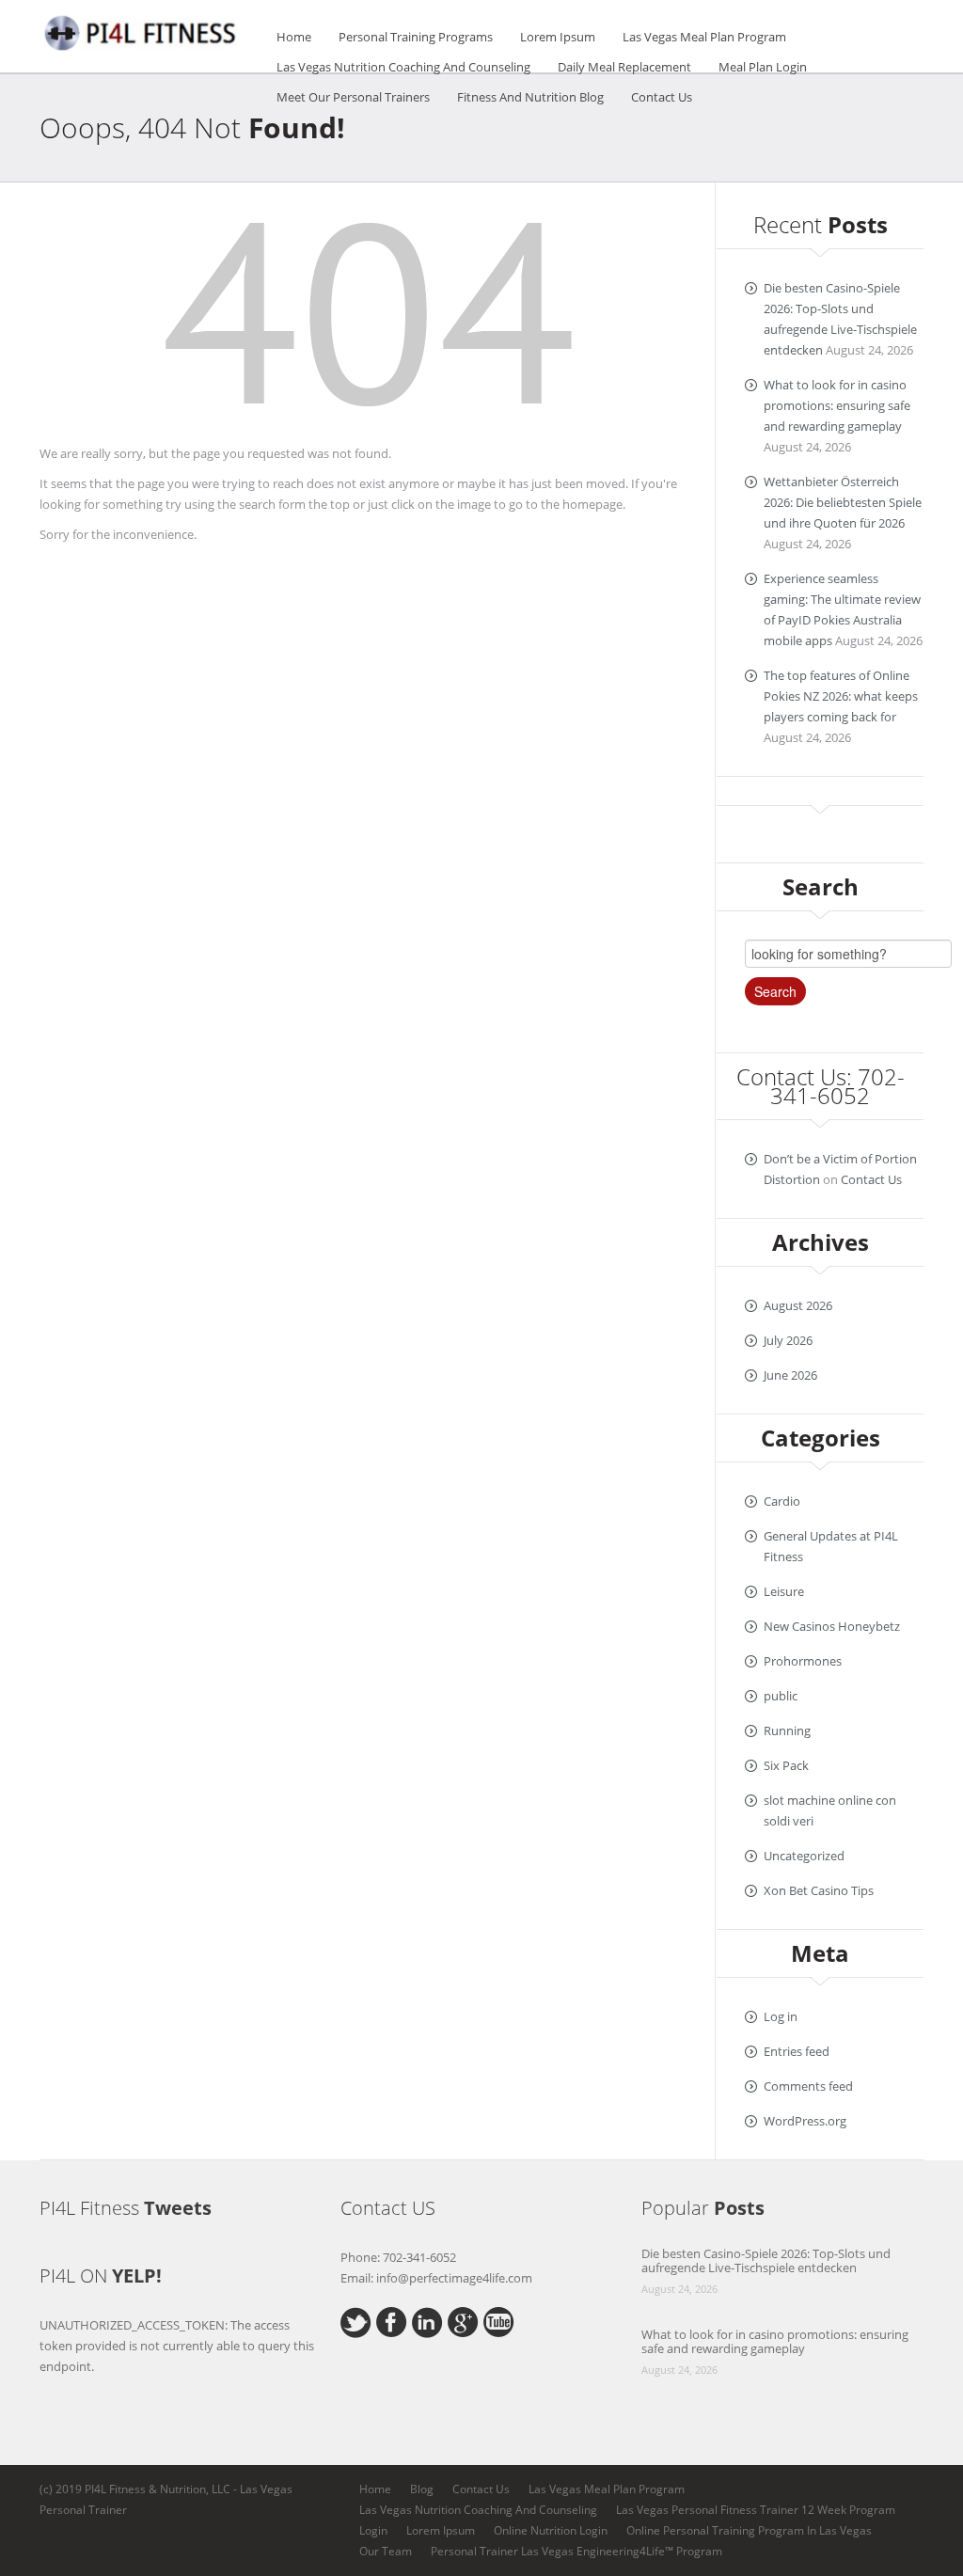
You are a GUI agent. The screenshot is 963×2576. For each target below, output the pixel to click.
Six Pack (786, 1765)
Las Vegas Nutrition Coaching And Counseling (403, 67)
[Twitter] (356, 2321)
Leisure (784, 1591)
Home (294, 37)
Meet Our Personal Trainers (353, 97)
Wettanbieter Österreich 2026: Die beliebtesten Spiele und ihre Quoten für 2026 (843, 502)
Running (787, 1731)
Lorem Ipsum (558, 37)
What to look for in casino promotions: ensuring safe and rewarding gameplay (837, 405)
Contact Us (662, 97)
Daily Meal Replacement (624, 67)
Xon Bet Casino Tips (819, 1890)
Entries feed (797, 2051)
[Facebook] (392, 2320)
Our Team (386, 2551)
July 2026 (788, 1340)
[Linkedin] (427, 2321)
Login (373, 2530)
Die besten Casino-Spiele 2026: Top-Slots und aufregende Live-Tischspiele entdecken (766, 2260)
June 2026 (790, 1375)
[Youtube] (499, 2320)
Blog (422, 2489)
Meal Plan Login (763, 67)
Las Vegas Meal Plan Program (704, 37)
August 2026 (798, 1305)
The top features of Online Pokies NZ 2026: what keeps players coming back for (841, 696)
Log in (781, 2016)
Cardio (782, 1501)
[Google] (463, 2320)
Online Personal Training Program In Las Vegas (749, 2530)
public (781, 1696)
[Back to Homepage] (369, 320)
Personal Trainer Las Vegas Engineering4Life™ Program (576, 2551)
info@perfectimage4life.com (454, 2278)
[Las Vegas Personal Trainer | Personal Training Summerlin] (143, 30)
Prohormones (803, 1661)
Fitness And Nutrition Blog (530, 97)
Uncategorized (804, 1856)
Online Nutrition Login (551, 2530)
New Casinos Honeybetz (832, 1626)
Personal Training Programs (416, 37)
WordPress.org (805, 2121)
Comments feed (808, 2086)
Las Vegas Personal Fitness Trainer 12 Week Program (756, 2510)
